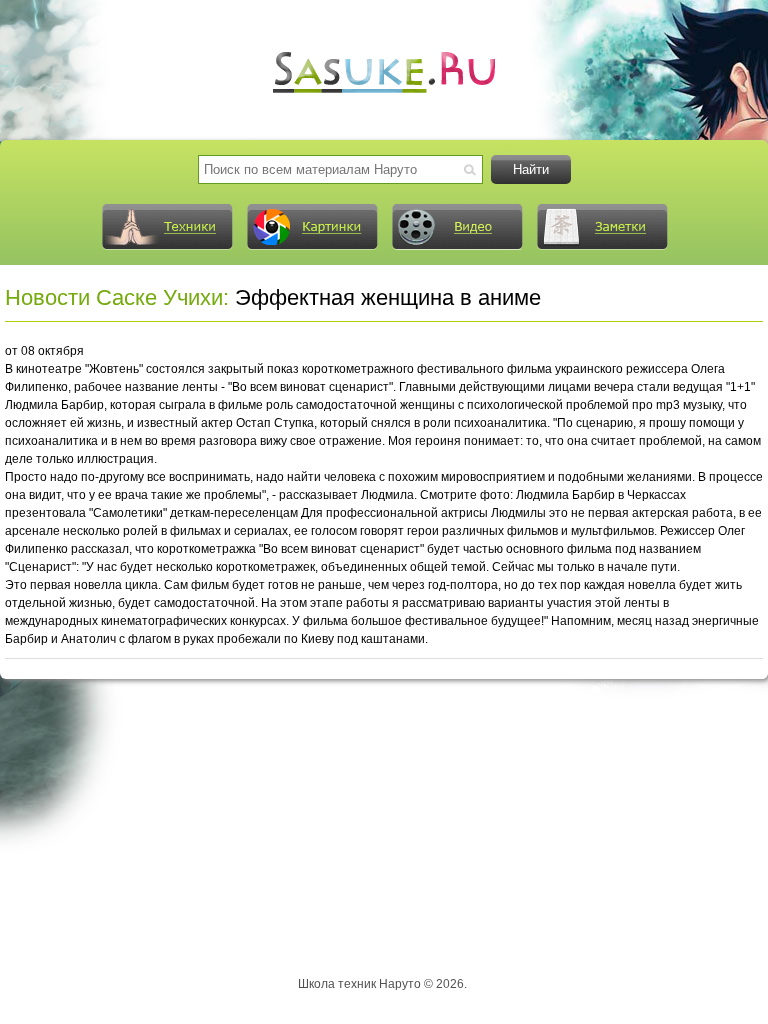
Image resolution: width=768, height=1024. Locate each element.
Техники (167, 227)
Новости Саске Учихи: (117, 297)
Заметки (602, 227)
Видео (457, 227)
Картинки (312, 227)
